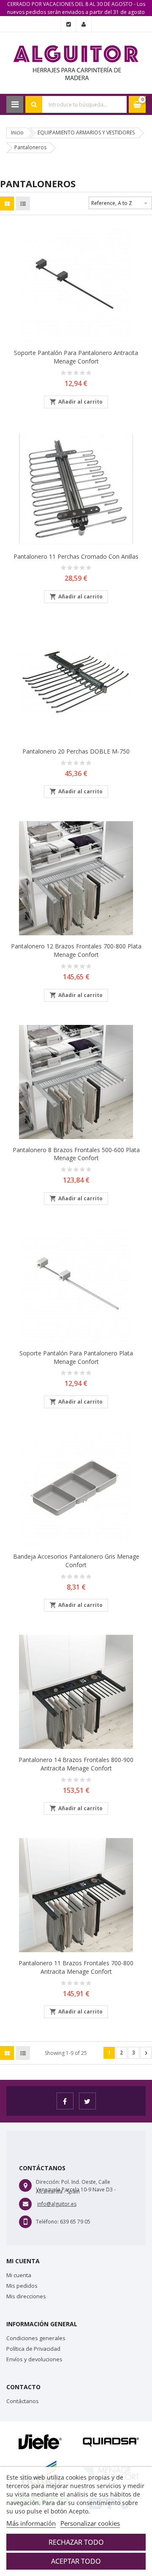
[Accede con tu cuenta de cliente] (84, 25)
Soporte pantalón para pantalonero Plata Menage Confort (76, 1357)
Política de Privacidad (33, 2349)
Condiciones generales (36, 2338)
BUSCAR (34, 104)
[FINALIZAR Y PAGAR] (69, 25)
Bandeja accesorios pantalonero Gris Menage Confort (76, 1561)
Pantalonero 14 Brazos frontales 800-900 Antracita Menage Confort (76, 1764)
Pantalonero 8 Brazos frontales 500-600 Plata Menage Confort (76, 1154)
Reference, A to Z (120, 203)
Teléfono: (47, 2222)
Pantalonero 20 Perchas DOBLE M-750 (76, 751)
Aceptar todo (76, 2561)
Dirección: (48, 2182)
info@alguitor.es (57, 2204)
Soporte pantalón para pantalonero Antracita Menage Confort (76, 357)
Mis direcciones (26, 2296)
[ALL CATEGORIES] (15, 104)
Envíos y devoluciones (34, 2359)
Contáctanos (23, 2401)
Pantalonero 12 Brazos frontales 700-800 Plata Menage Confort (76, 950)
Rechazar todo (76, 2542)
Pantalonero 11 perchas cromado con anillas (76, 556)
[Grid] (7, 204)
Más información (31, 2523)
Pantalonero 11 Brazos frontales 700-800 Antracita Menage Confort (76, 1967)
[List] (23, 204)
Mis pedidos (22, 2286)
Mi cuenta (19, 2275)
